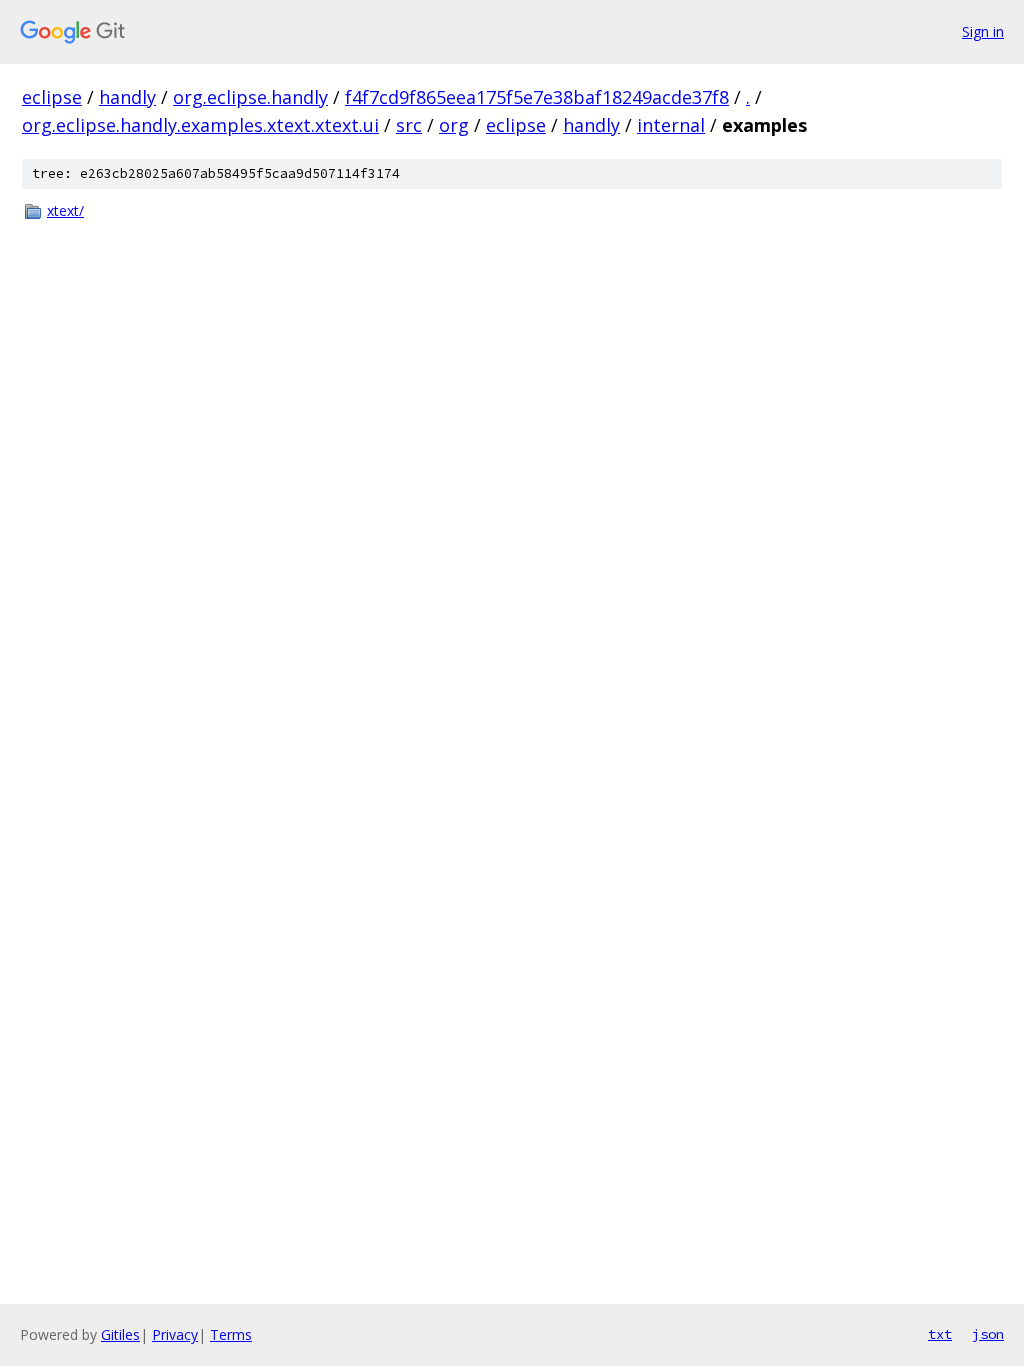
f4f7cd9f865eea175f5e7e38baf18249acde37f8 (537, 97)
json (988, 1334)
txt (940, 1334)
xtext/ (65, 210)
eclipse (52, 97)
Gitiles (120, 1334)
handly (127, 97)
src (409, 125)
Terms (231, 1334)
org (454, 125)
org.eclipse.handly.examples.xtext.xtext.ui (200, 125)
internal (671, 125)
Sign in (983, 31)
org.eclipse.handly (250, 97)
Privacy (175, 1334)
